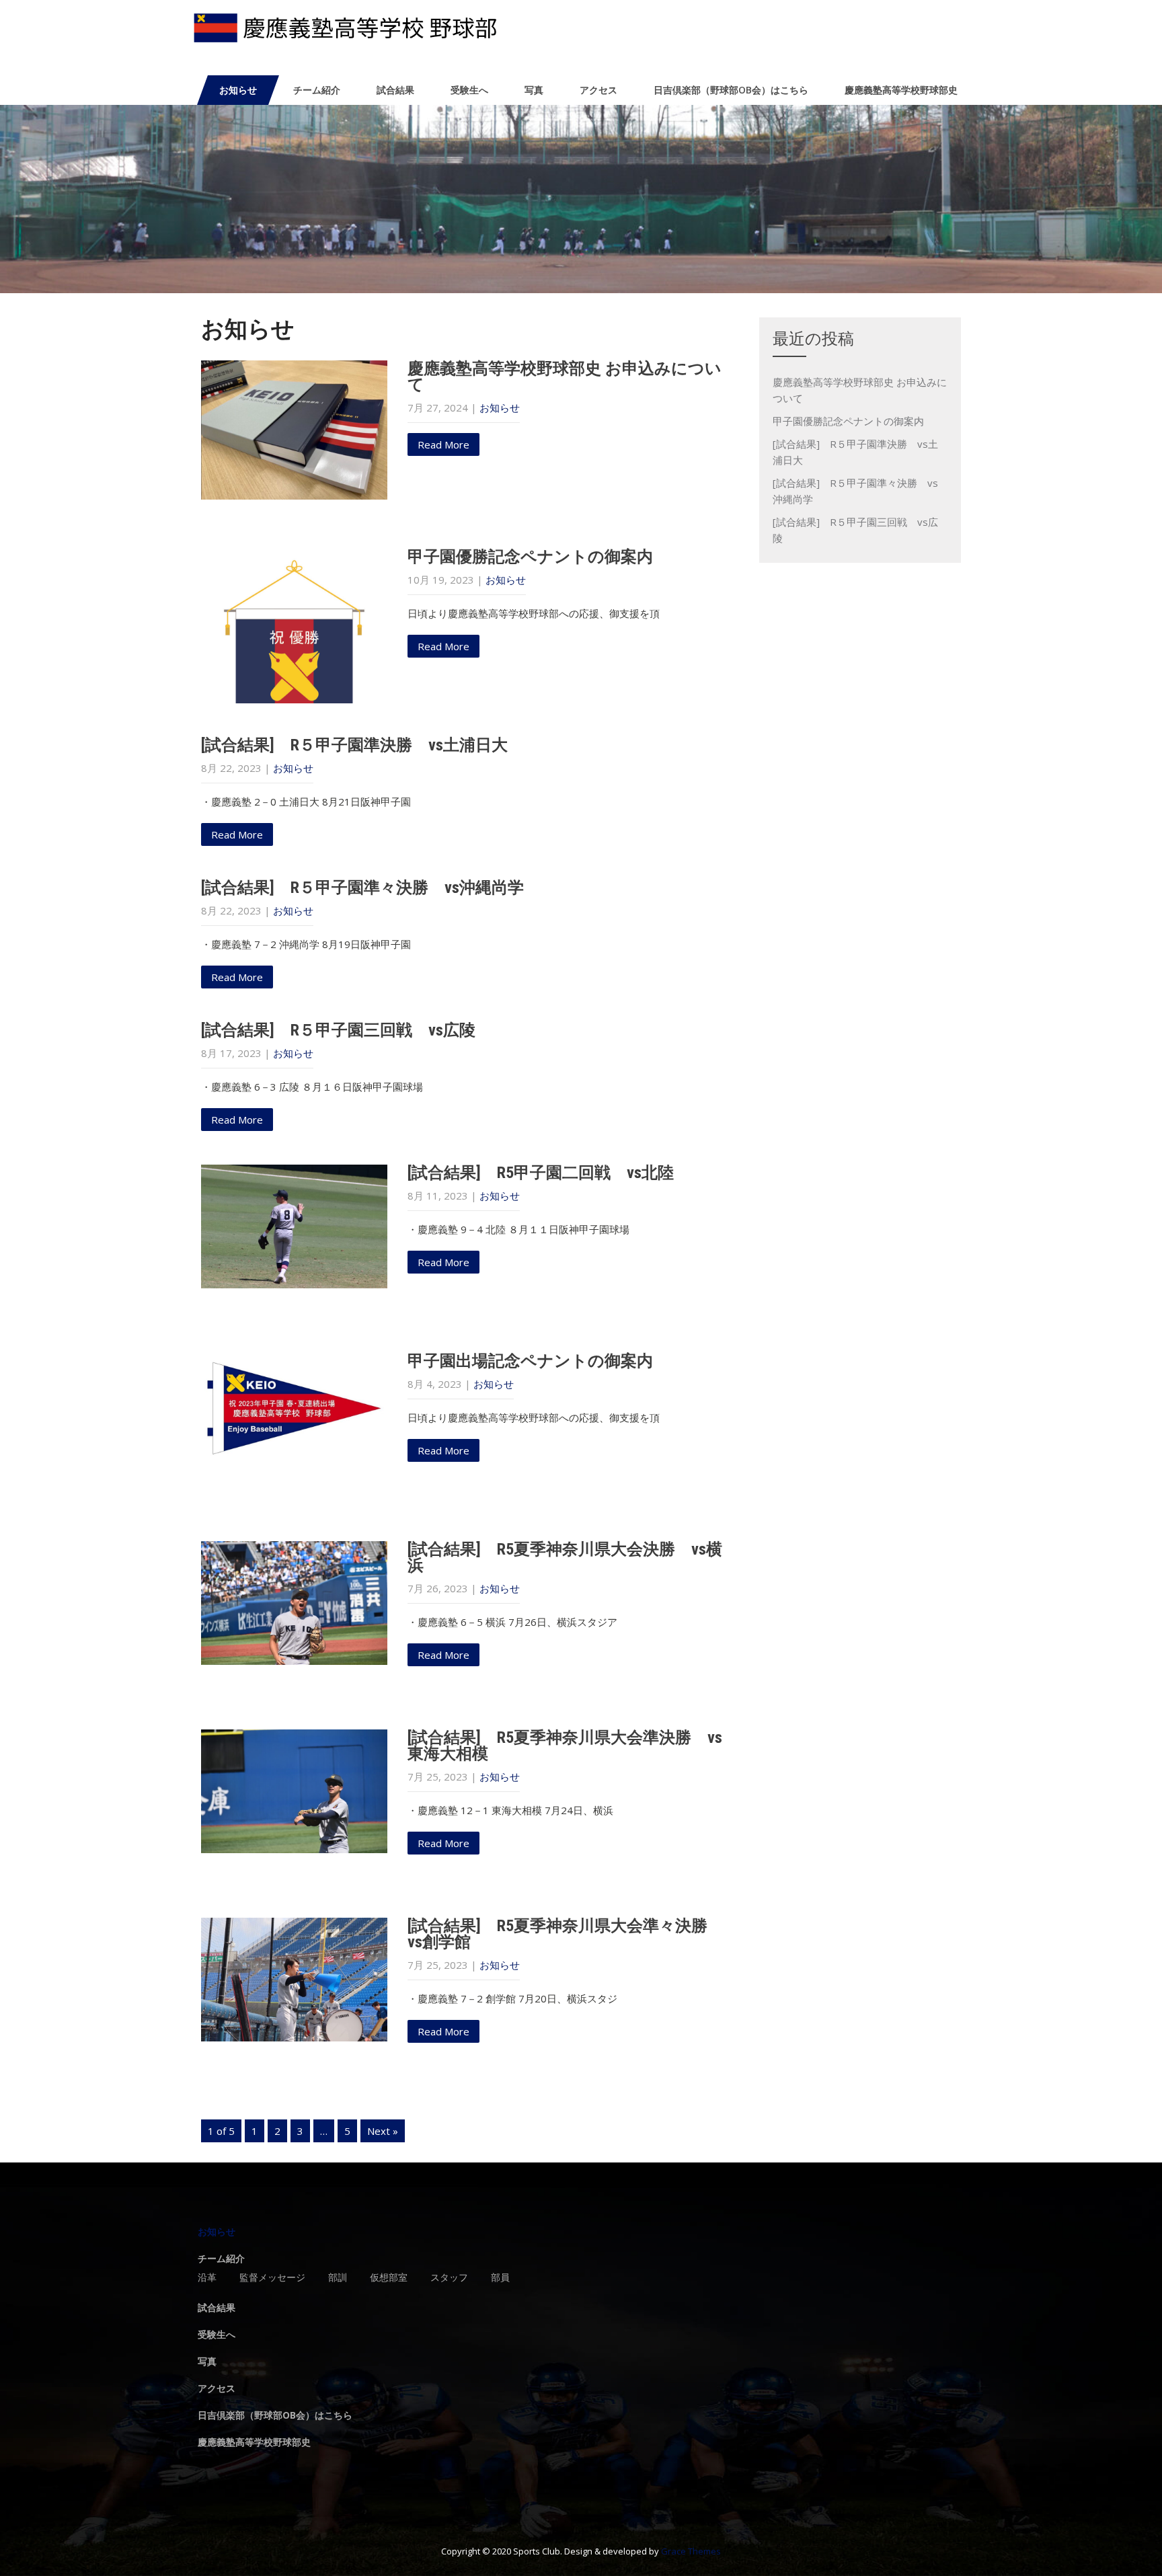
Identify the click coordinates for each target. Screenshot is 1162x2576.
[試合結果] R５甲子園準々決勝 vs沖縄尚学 (362, 888)
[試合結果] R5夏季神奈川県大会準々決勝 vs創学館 (566, 1934)
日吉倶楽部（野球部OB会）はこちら (731, 90)
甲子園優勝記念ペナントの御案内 (530, 557)
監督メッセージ (272, 2278)
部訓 (338, 2278)
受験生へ (469, 90)
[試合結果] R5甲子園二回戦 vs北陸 (541, 1173)
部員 (500, 2278)
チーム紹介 (317, 90)
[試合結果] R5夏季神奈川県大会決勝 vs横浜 (565, 1557)
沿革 (207, 2278)
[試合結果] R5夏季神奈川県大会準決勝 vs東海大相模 (565, 1746)
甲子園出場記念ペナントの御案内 (530, 1361)
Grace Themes (691, 2551)
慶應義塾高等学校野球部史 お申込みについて (565, 377)
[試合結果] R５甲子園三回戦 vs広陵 (338, 1030)
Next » (383, 2131)
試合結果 (395, 90)
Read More (443, 444)
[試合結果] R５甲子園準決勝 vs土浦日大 (354, 745)
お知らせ (238, 90)
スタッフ (449, 2278)
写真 (534, 90)
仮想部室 (389, 2278)
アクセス (598, 90)
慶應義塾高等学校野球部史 (901, 90)
